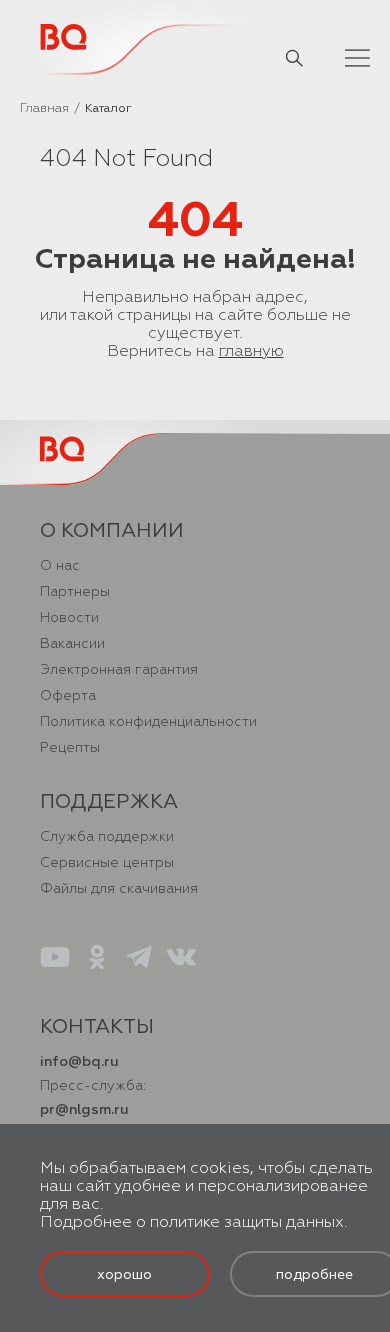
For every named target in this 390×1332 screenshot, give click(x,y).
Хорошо (124, 1274)
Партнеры (75, 591)
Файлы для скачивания (119, 888)
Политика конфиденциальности (148, 721)
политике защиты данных (247, 1222)
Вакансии (72, 643)
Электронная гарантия (119, 669)
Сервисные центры (107, 862)
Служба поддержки (107, 836)
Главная (44, 108)
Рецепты (70, 747)
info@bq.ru (79, 1061)
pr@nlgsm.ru (84, 1109)
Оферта (68, 695)
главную (251, 351)
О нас (60, 565)
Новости (69, 617)
